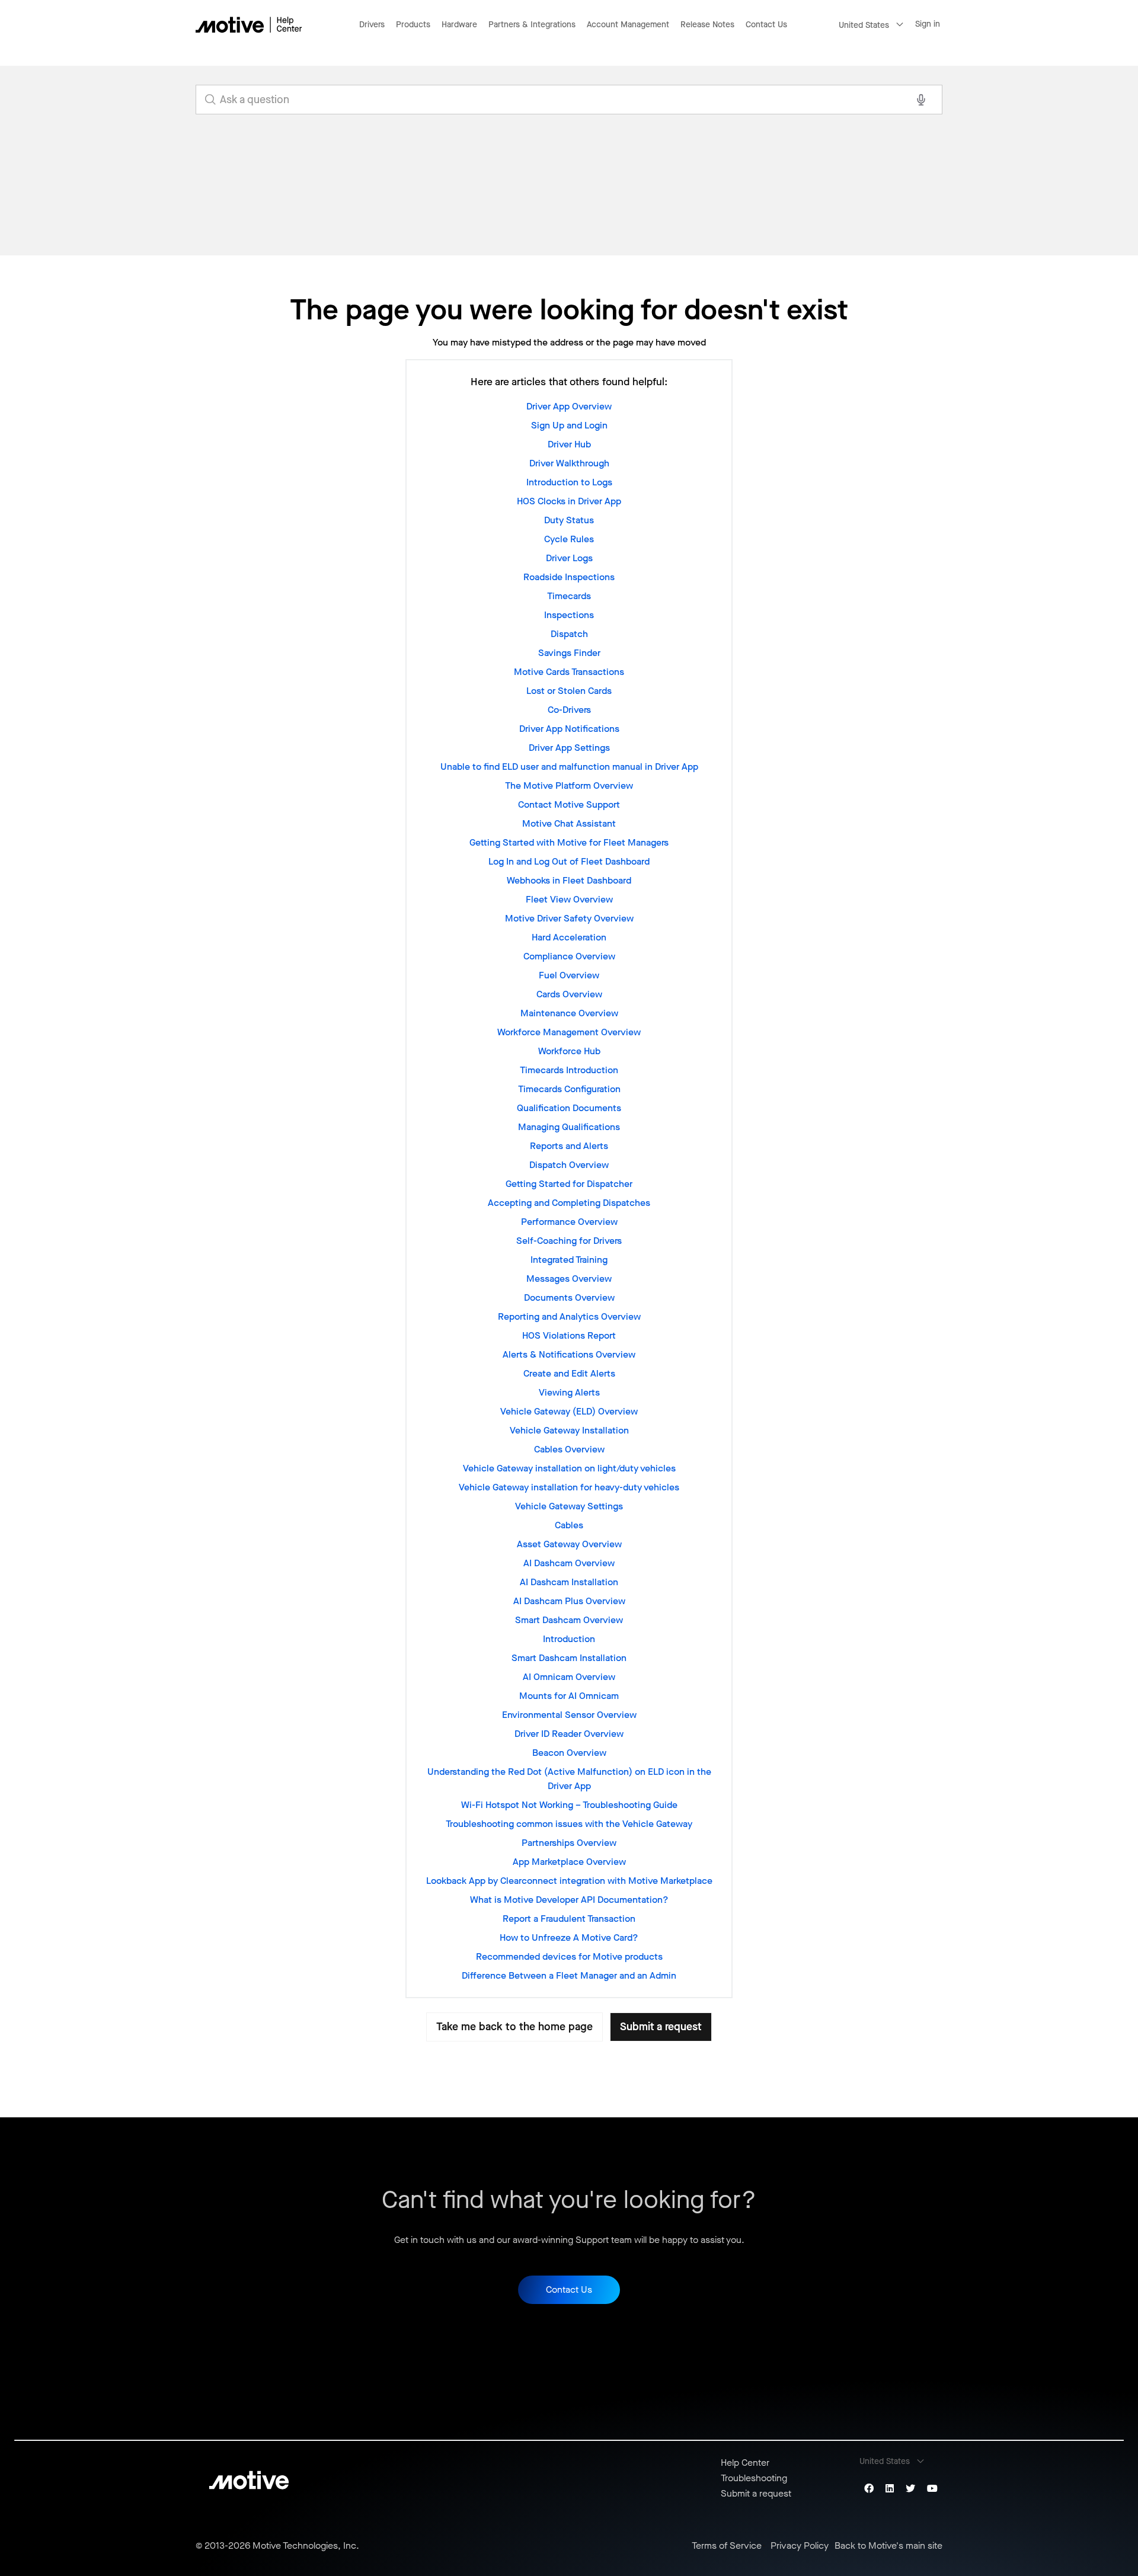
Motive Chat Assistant (569, 823)
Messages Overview (569, 1279)
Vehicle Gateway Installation (569, 1430)
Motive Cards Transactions (569, 672)
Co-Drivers (569, 710)
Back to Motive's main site (888, 2546)
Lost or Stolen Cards (569, 691)
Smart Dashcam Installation (569, 1658)
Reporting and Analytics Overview (569, 1316)
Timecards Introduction (569, 1070)
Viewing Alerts (569, 1392)
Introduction (569, 1639)
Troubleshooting (754, 2478)
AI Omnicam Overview (569, 1677)
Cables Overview (569, 1449)
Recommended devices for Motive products (569, 1956)
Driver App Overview (569, 406)
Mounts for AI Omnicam (569, 1696)
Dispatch (569, 634)
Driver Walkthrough (569, 463)
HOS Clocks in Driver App (569, 501)
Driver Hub (569, 444)
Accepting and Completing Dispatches (569, 1203)
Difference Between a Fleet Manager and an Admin (569, 1975)
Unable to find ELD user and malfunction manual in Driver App (569, 767)
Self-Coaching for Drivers (569, 1241)
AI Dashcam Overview (569, 1563)
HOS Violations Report (569, 1335)
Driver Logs (569, 558)
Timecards (569, 596)
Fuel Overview (569, 975)
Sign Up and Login (569, 425)
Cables (569, 1525)
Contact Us (766, 25)
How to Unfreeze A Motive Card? (569, 1937)
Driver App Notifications (569, 729)
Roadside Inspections (569, 577)
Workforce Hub (569, 1051)
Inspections (569, 615)
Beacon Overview (569, 1753)
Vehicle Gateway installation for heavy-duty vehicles (569, 1487)
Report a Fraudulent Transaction (569, 1919)
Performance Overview (569, 1222)
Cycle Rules (569, 539)
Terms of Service (727, 2546)
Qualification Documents (569, 1108)
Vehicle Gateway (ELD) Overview (569, 1411)
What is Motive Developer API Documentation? (569, 1900)
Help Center (745, 2463)
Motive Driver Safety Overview (569, 918)
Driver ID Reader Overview (569, 1734)
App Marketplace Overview (569, 1862)
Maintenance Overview (569, 1013)
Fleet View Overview (569, 899)
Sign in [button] (928, 24)
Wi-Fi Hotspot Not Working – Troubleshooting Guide (569, 1805)
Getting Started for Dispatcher (569, 1184)
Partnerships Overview (569, 1843)
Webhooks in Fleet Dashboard (569, 880)
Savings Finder (569, 653)
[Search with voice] (921, 100)
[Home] (249, 25)
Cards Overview (569, 994)
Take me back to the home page (514, 2027)
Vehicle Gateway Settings (569, 1506)
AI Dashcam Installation (569, 1582)
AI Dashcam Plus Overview (569, 1601)
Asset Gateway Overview (569, 1544)
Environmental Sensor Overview (569, 1715)
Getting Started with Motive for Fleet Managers (569, 842)
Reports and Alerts (569, 1146)
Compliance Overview (569, 956)
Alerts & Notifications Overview (569, 1354)
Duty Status (569, 520)
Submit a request (661, 2027)
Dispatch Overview (569, 1165)
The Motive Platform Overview (569, 785)
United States (864, 25)
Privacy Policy (800, 2546)
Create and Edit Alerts (569, 1373)
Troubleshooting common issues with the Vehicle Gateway (569, 1824)
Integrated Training (569, 1260)
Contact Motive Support (569, 804)
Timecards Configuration (569, 1089)
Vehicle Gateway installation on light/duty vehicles (569, 1468)
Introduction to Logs (569, 482)
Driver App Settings (569, 748)
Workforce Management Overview (569, 1032)
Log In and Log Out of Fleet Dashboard (569, 861)
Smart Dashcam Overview (569, 1620)
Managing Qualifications (569, 1127)
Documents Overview (569, 1297)
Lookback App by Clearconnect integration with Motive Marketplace (569, 1881)
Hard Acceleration (569, 937)
